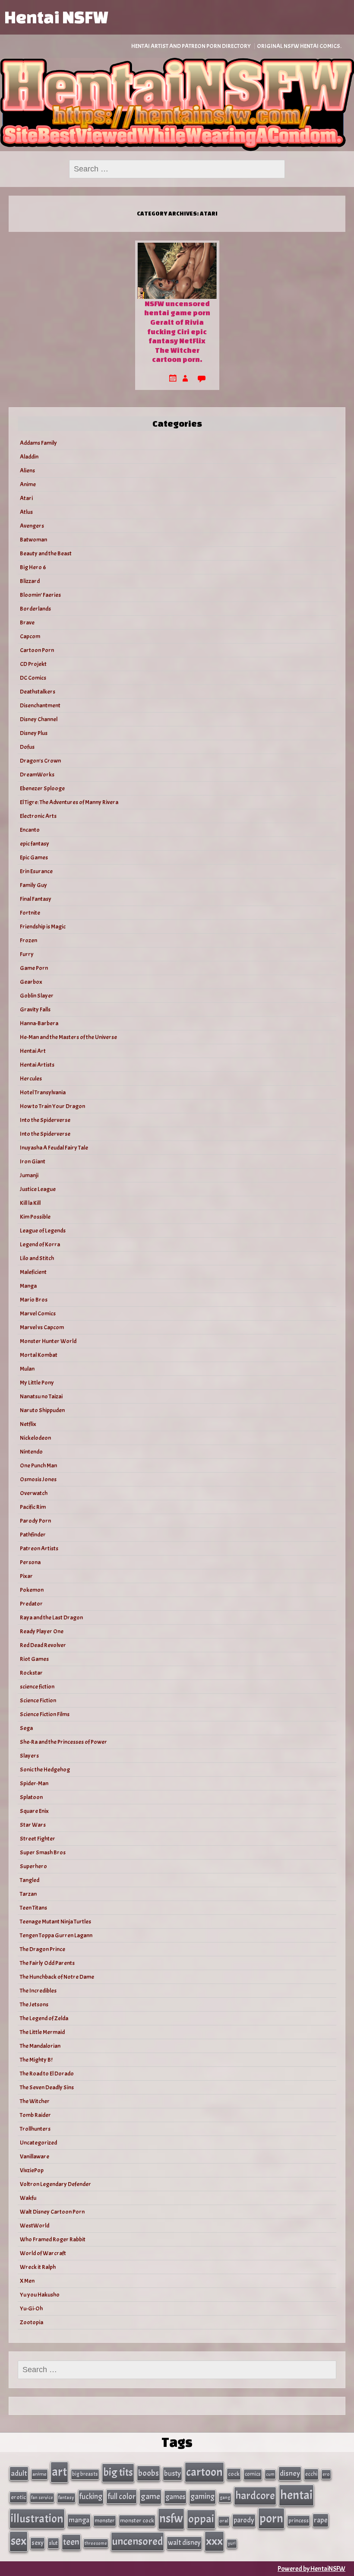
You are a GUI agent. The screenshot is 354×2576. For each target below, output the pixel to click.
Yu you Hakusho (40, 2295)
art (59, 2472)
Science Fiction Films (45, 1714)
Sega (26, 1728)
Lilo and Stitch (37, 1258)
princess (299, 2521)
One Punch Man (38, 1465)
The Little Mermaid (42, 2032)
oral (224, 2521)
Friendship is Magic (43, 927)
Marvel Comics (38, 1313)
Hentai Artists (37, 1065)
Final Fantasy (36, 899)
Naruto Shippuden (42, 1410)
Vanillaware (35, 2156)
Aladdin (29, 457)
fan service (42, 2497)
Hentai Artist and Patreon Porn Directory (191, 46)
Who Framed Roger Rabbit (53, 2239)
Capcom (30, 636)
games (175, 2497)
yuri (232, 2543)
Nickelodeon (35, 1438)
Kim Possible (35, 1217)
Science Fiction (38, 1700)
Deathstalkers (38, 692)
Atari (26, 498)
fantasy (66, 2498)
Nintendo (31, 1452)
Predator (31, 1604)
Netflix (28, 1424)
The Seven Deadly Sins (47, 2087)
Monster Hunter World (48, 1341)
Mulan (27, 1369)
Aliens (27, 471)
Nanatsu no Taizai (41, 1396)
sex (19, 2541)
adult (19, 2473)
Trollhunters (35, 2129)
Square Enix (34, 1811)
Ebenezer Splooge (42, 788)
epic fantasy (35, 844)
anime (40, 2474)
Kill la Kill (30, 1203)
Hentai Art (33, 1051)
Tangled (30, 1880)
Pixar (26, 1576)
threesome (96, 2543)
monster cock (137, 2521)
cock (234, 2474)
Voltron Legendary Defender (55, 2184)
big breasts (85, 2474)
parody (244, 2520)
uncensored (137, 2541)
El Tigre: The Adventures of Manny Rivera (69, 802)
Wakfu (28, 2198)
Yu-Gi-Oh (31, 2308)
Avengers (32, 526)
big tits (118, 2472)
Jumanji (29, 1175)
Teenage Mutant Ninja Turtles (55, 1922)
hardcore (255, 2496)
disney (290, 2473)
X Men (27, 2281)
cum (270, 2474)
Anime (28, 484)
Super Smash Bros (43, 1852)
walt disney (184, 2543)
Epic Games (34, 857)
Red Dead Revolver (43, 1645)
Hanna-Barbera (39, 1023)
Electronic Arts (38, 816)
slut (53, 2543)
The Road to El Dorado (47, 2074)
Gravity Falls (35, 1009)
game (150, 2496)
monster (105, 2521)
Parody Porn (35, 1521)
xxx (214, 2541)
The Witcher (35, 2101)
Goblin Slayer (37, 996)
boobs (149, 2473)
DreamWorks (37, 775)
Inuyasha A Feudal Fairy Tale (54, 1148)
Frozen (28, 940)
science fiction (37, 1687)
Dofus (27, 747)
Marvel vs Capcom (42, 1327)
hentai (296, 2495)
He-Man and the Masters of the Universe (68, 1037)
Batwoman (33, 540)
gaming (202, 2497)
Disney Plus (34, 733)
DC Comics (33, 678)
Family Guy (33, 885)
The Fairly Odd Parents (47, 1963)
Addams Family (38, 443)
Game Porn (34, 968)
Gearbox (31, 982)
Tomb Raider (35, 2115)
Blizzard (30, 581)
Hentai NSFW (56, 17)
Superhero (33, 1866)
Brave (27, 623)
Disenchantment (40, 705)
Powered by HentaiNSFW (311, 2569)
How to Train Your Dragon (52, 1106)
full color (122, 2497)
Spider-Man (34, 1783)
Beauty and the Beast (46, 553)
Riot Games (34, 1659)
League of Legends (43, 1231)
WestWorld (35, 2226)
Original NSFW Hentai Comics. (299, 46)
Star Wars (33, 1825)
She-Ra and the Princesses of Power (63, 1742)
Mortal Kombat (39, 1355)
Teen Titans (33, 1908)
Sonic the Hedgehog (45, 1770)
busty (172, 2473)
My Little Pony (37, 1383)
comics (253, 2474)
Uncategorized (38, 2143)
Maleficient (33, 1272)
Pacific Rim (33, 1507)
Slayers (29, 1756)
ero (326, 2474)
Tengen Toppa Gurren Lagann (56, 1935)
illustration (37, 2519)
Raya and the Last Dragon (51, 1618)
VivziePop (32, 2170)
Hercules (31, 1079)
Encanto (30, 830)
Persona (30, 1562)
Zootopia (32, 2322)
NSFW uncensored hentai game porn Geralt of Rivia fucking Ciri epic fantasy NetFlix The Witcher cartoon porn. (177, 331)
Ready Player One (42, 1631)
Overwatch (34, 1493)
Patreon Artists (39, 1548)
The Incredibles (38, 1991)
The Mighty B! (36, 2060)
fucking (91, 2497)
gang (225, 2497)
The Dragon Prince (43, 1949)
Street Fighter (38, 1839)
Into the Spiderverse (45, 1120)
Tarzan (28, 1894)
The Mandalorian (40, 2046)
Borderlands (35, 609)
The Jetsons (34, 2004)
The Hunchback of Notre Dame (57, 1977)
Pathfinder (33, 1535)
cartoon (204, 2472)
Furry (27, 954)
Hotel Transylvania (43, 1092)
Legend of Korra (40, 1244)
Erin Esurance (36, 871)
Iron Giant (33, 1161)
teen (71, 2542)
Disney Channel (39, 719)
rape (321, 2520)
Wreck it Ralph (38, 2267)
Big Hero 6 (33, 567)
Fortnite (30, 913)
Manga (28, 1286)
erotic (18, 2497)
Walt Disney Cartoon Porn (52, 2212)
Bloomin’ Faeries (40, 595)
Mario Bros (34, 1300)
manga (79, 2520)
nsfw (171, 2519)
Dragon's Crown (40, 761)
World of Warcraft (43, 2253)
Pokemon (32, 1590)
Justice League (38, 1189)
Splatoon (31, 1797)
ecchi (311, 2474)
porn (271, 2518)
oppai (201, 2519)
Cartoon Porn (37, 650)
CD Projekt (33, 664)
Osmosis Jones (38, 1479)
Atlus (26, 512)
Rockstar (31, 1673)
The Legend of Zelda (44, 2018)
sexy (38, 2543)
